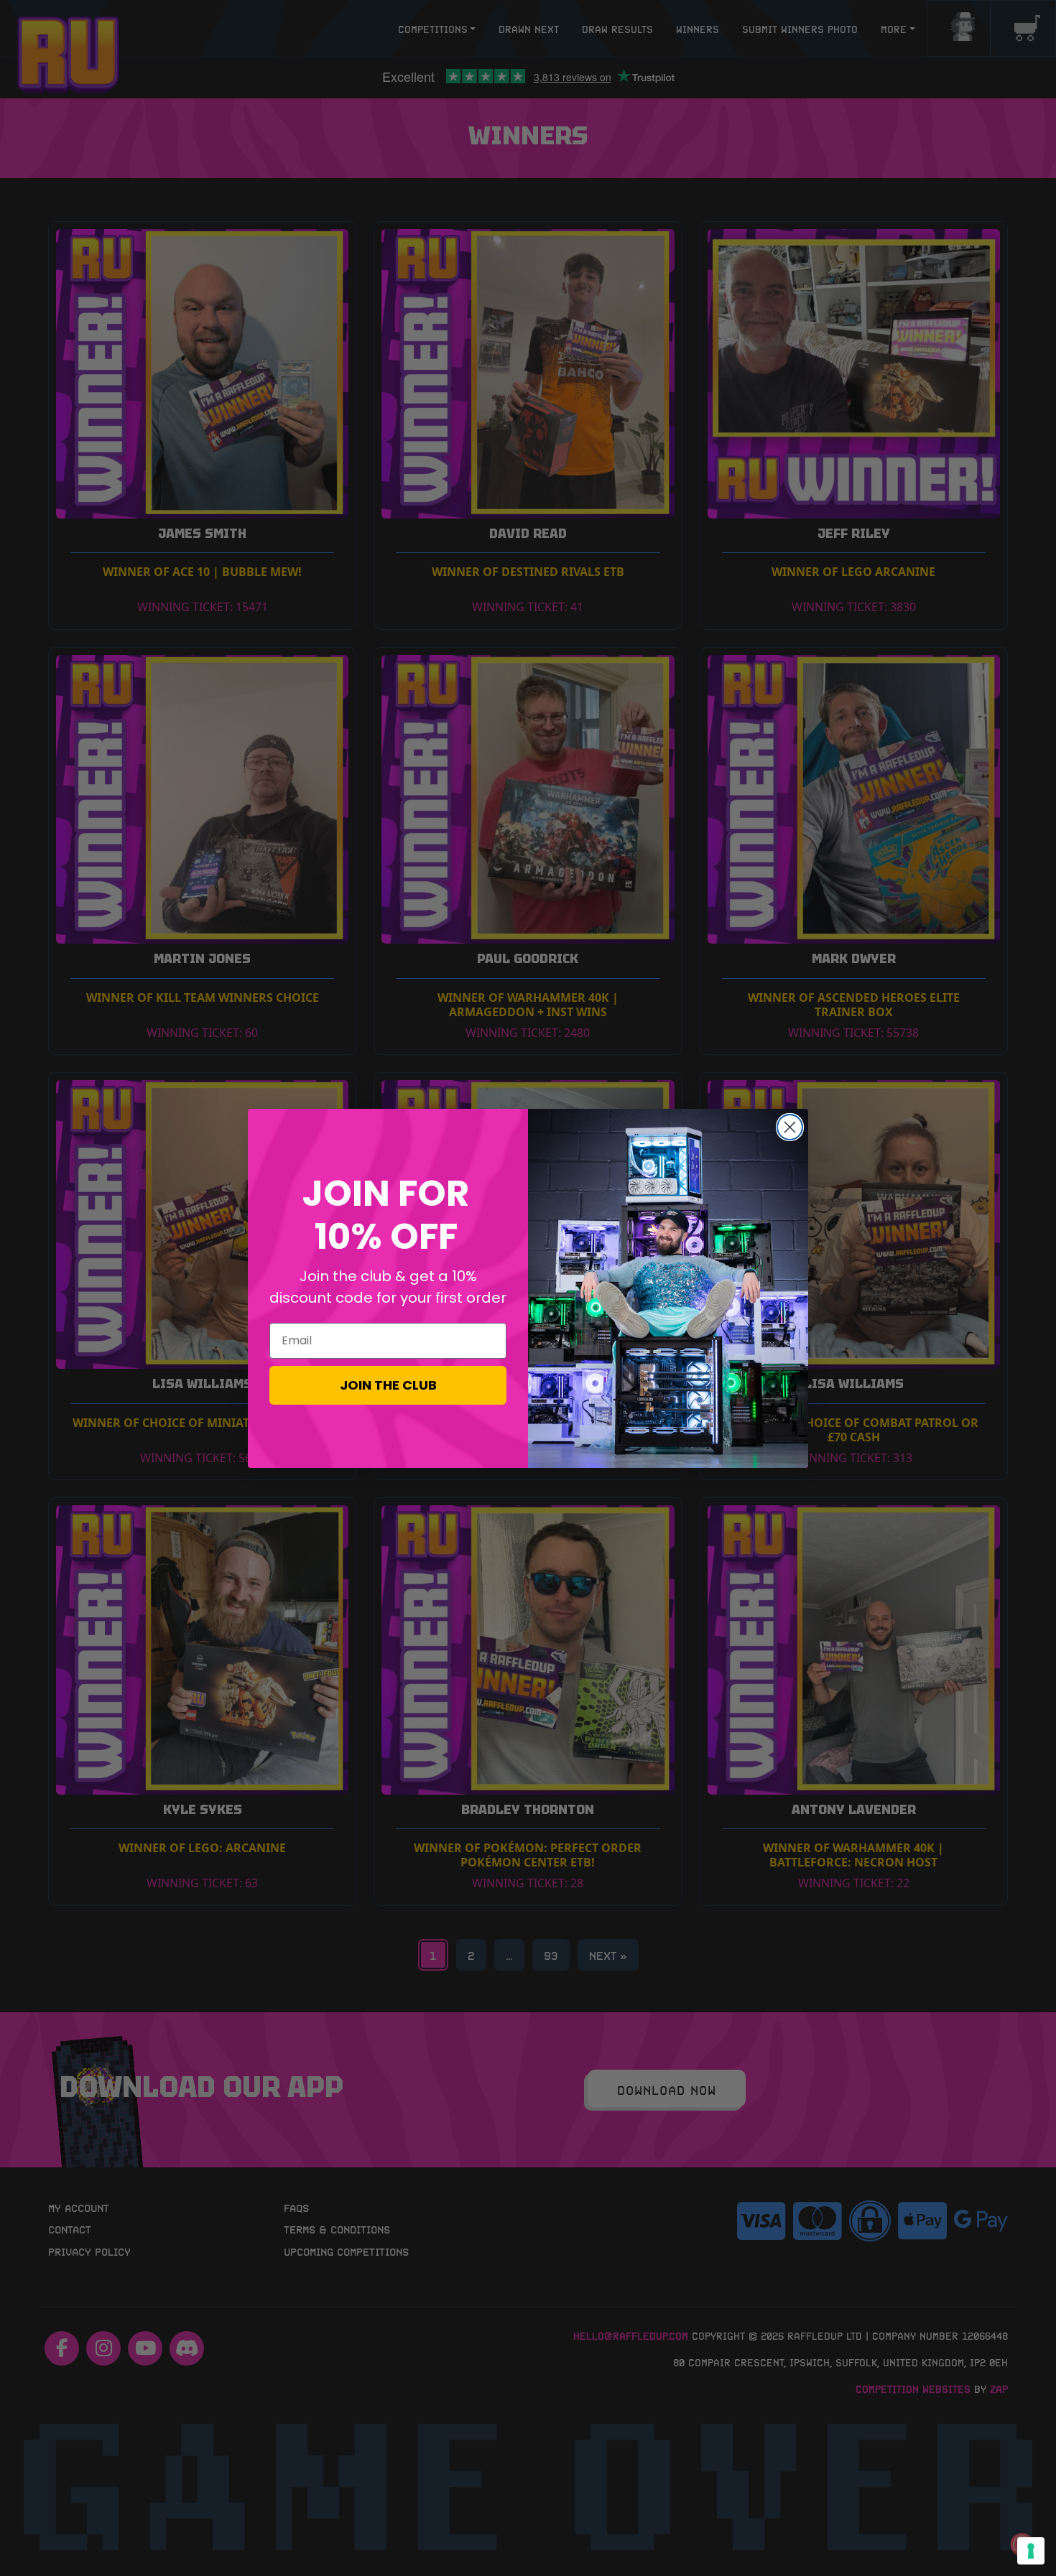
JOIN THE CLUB (388, 1385)
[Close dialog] (790, 1127)
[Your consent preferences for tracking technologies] (1031, 2551)
